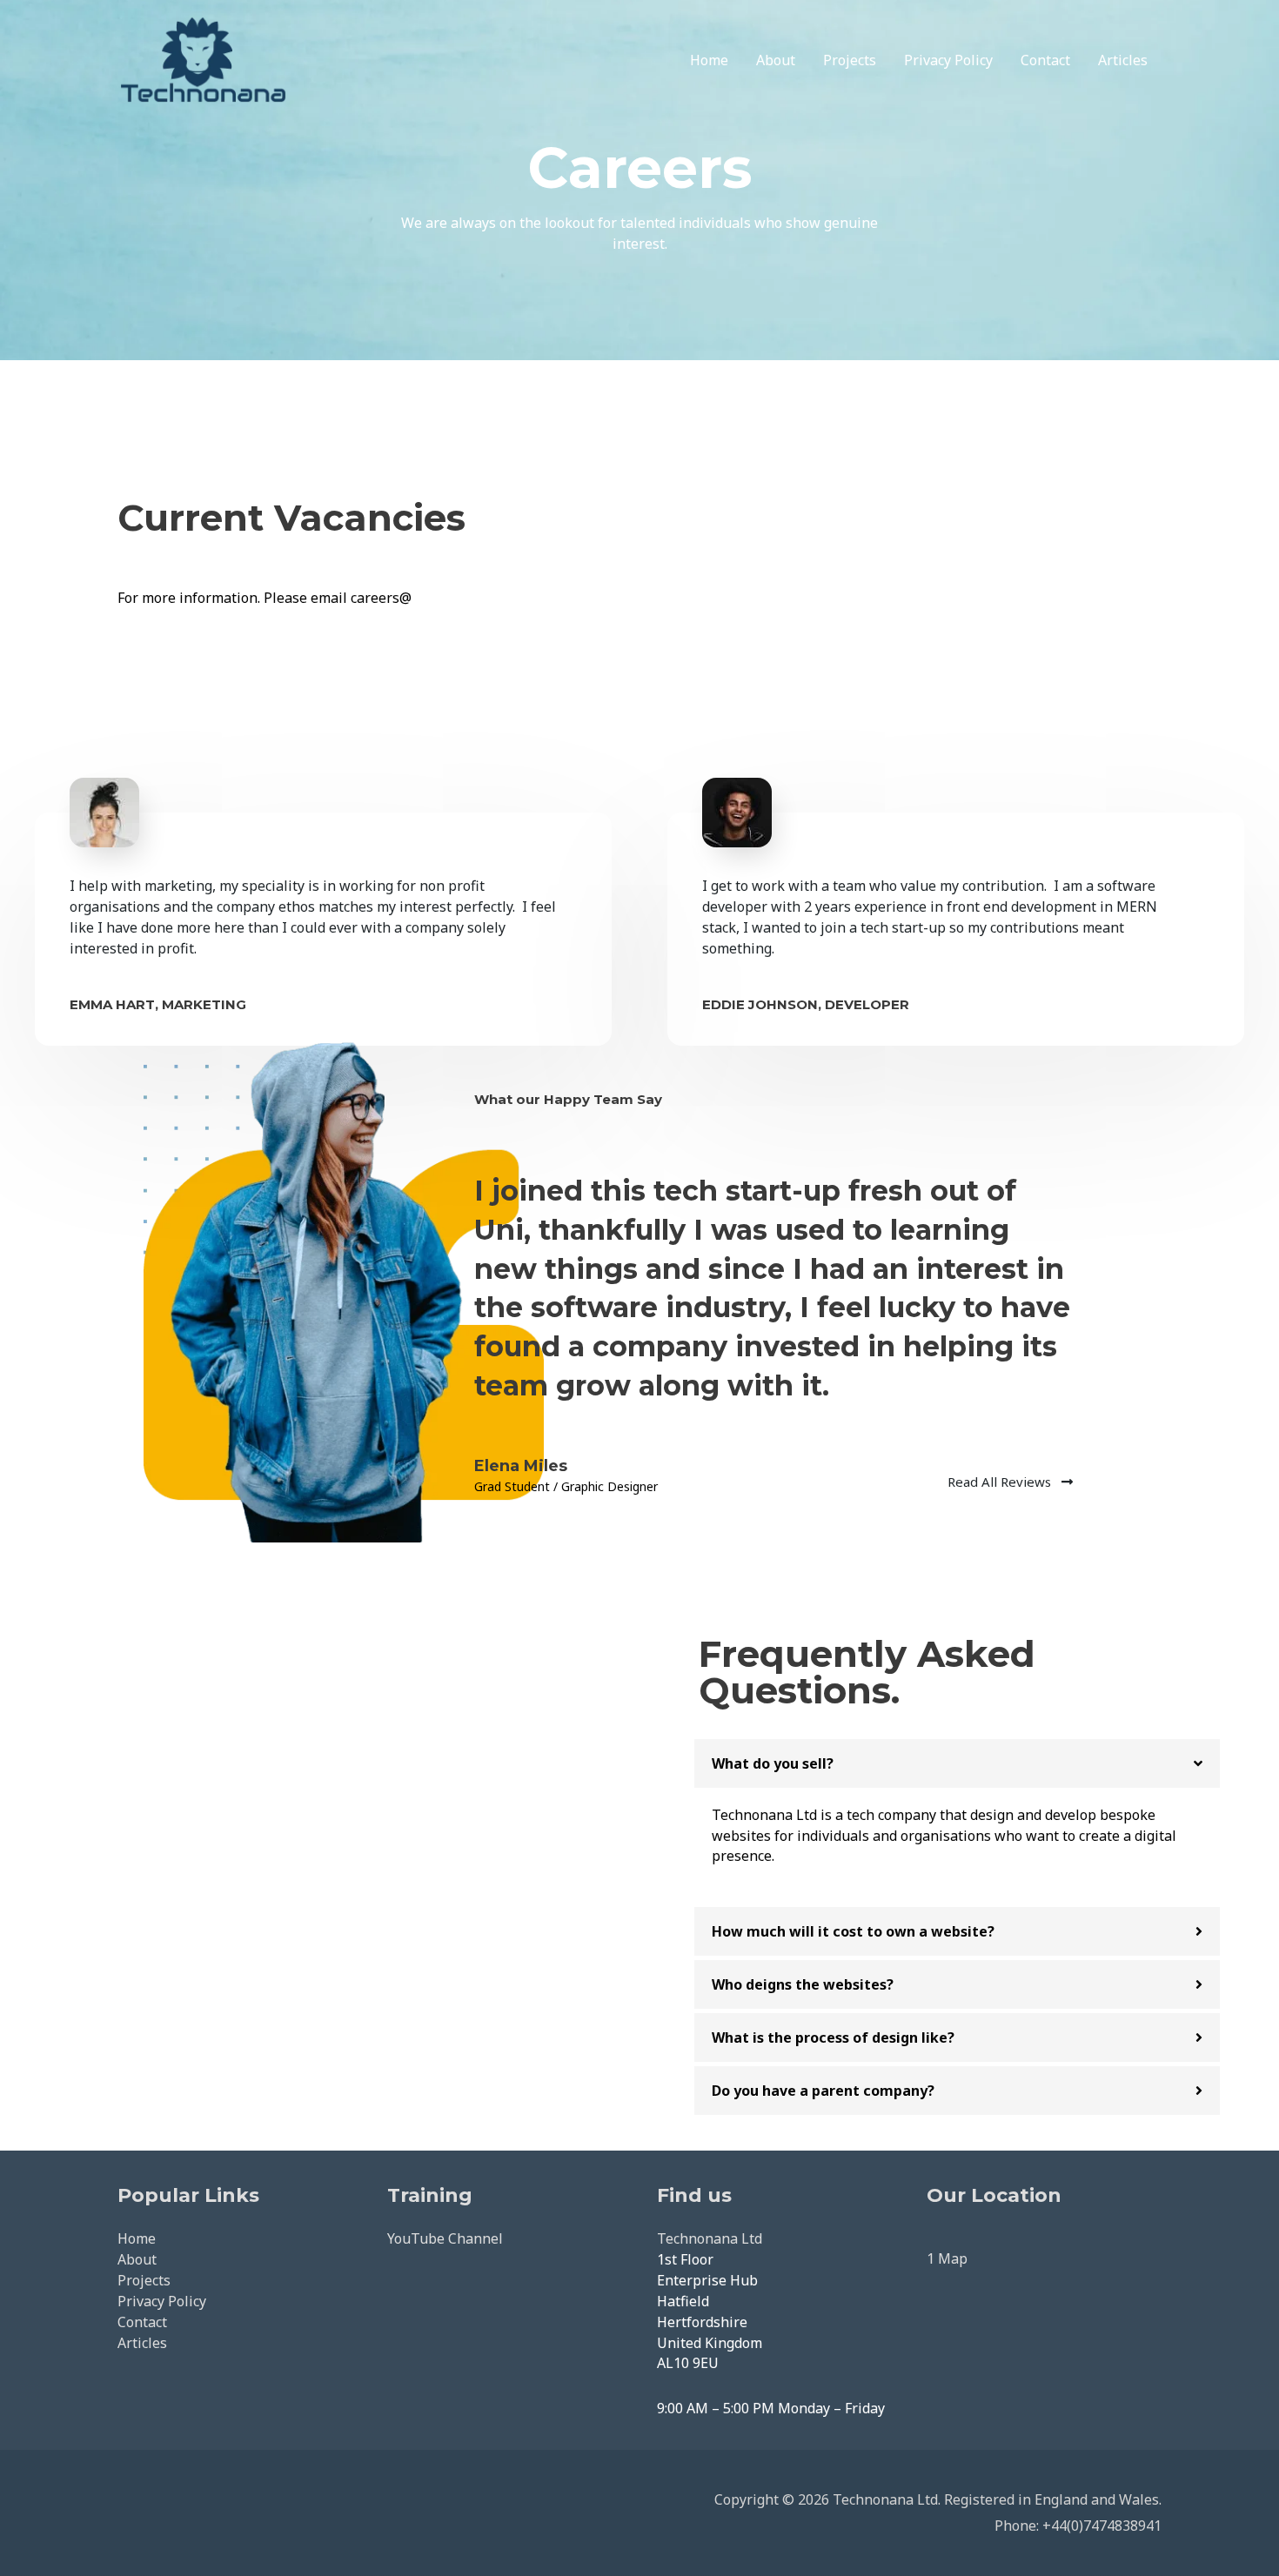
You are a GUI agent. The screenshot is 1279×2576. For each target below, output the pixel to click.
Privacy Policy (948, 60)
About (776, 60)
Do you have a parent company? (823, 2091)
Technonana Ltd (710, 2238)
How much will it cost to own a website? (853, 1931)
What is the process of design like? (833, 2037)
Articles (1123, 60)
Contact (1045, 60)
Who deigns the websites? (803, 1984)
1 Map (947, 2258)
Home (709, 60)
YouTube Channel (445, 2238)
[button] (957, 1763)
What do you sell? (773, 1763)
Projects (850, 60)
